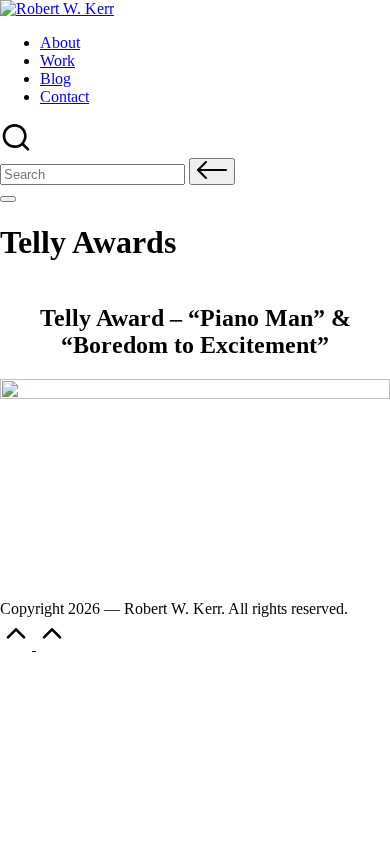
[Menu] (8, 199)
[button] (212, 171)
